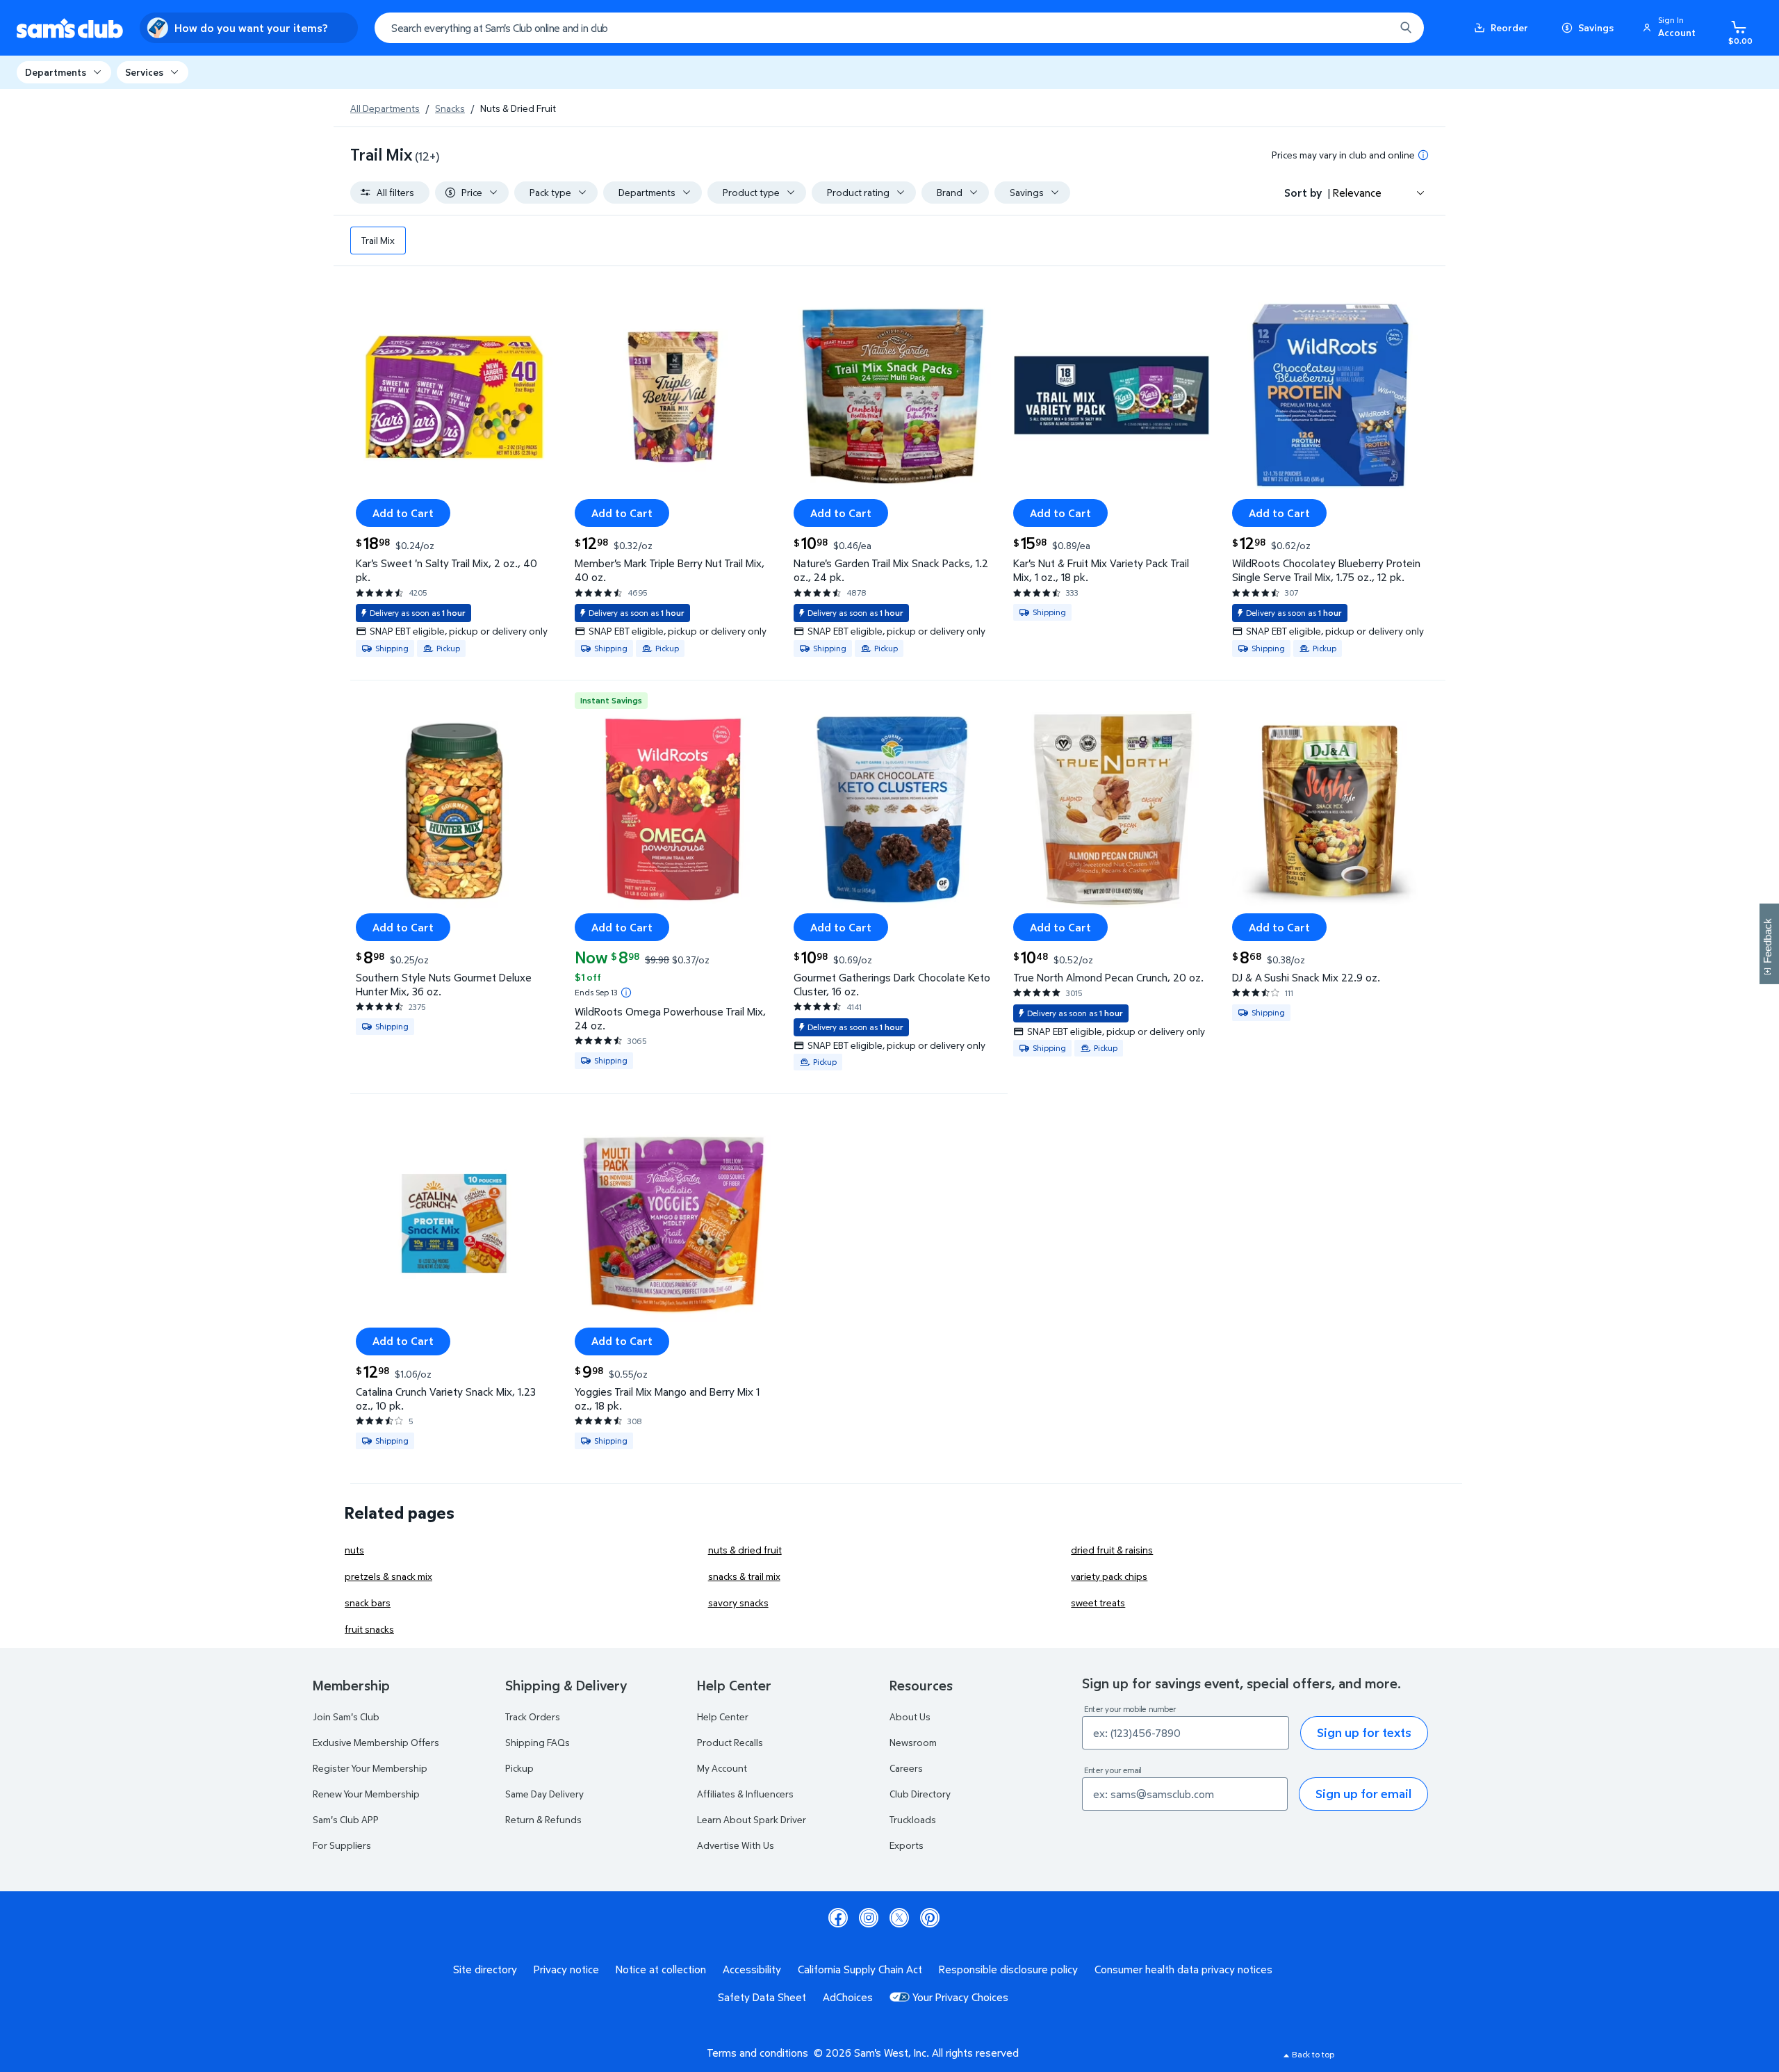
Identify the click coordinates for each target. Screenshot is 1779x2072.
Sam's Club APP (346, 1819)
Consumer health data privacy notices (1183, 1969)
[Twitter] (899, 1918)
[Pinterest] (930, 1918)
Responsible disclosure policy (1008, 1969)
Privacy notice (566, 1969)
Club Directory (920, 1794)
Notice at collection (661, 1969)
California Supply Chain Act (860, 1969)
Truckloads (913, 1819)
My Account (722, 1768)
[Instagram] (869, 1918)
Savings (1596, 27)
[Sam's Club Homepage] (70, 28)
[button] (1671, 28)
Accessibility (752, 1969)
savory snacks (738, 1602)
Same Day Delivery (544, 1794)
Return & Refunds (543, 1819)
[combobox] (899, 28)
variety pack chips (1109, 1576)
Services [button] (144, 72)
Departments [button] (56, 72)
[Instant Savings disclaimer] (626, 993)
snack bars (368, 1602)
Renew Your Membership (366, 1794)
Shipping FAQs (538, 1742)
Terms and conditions (757, 2053)
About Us (910, 1716)
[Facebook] (838, 1918)
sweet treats (1098, 1602)
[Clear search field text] (1374, 28)
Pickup (519, 1768)
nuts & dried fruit (745, 1550)
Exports (907, 1845)
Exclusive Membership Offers (376, 1742)
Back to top (1313, 2054)
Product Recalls (730, 1742)
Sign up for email (1363, 1794)
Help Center (723, 1716)
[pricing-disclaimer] (1423, 155)
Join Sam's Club (346, 1716)
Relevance (1357, 193)
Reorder (1509, 27)
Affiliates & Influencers (745, 1794)
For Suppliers (342, 1845)
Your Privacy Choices (960, 1997)
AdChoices (848, 1997)
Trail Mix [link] (378, 240)
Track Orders (533, 1716)
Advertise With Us (736, 1845)
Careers (906, 1768)
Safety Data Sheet (762, 1997)
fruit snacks (369, 1629)
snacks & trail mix (744, 1576)
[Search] (1406, 28)
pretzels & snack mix (388, 1576)
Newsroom (913, 1742)
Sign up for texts (1364, 1732)
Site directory (485, 1969)
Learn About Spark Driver (752, 1819)
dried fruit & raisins (1112, 1550)
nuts (354, 1550)
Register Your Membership (370, 1768)
